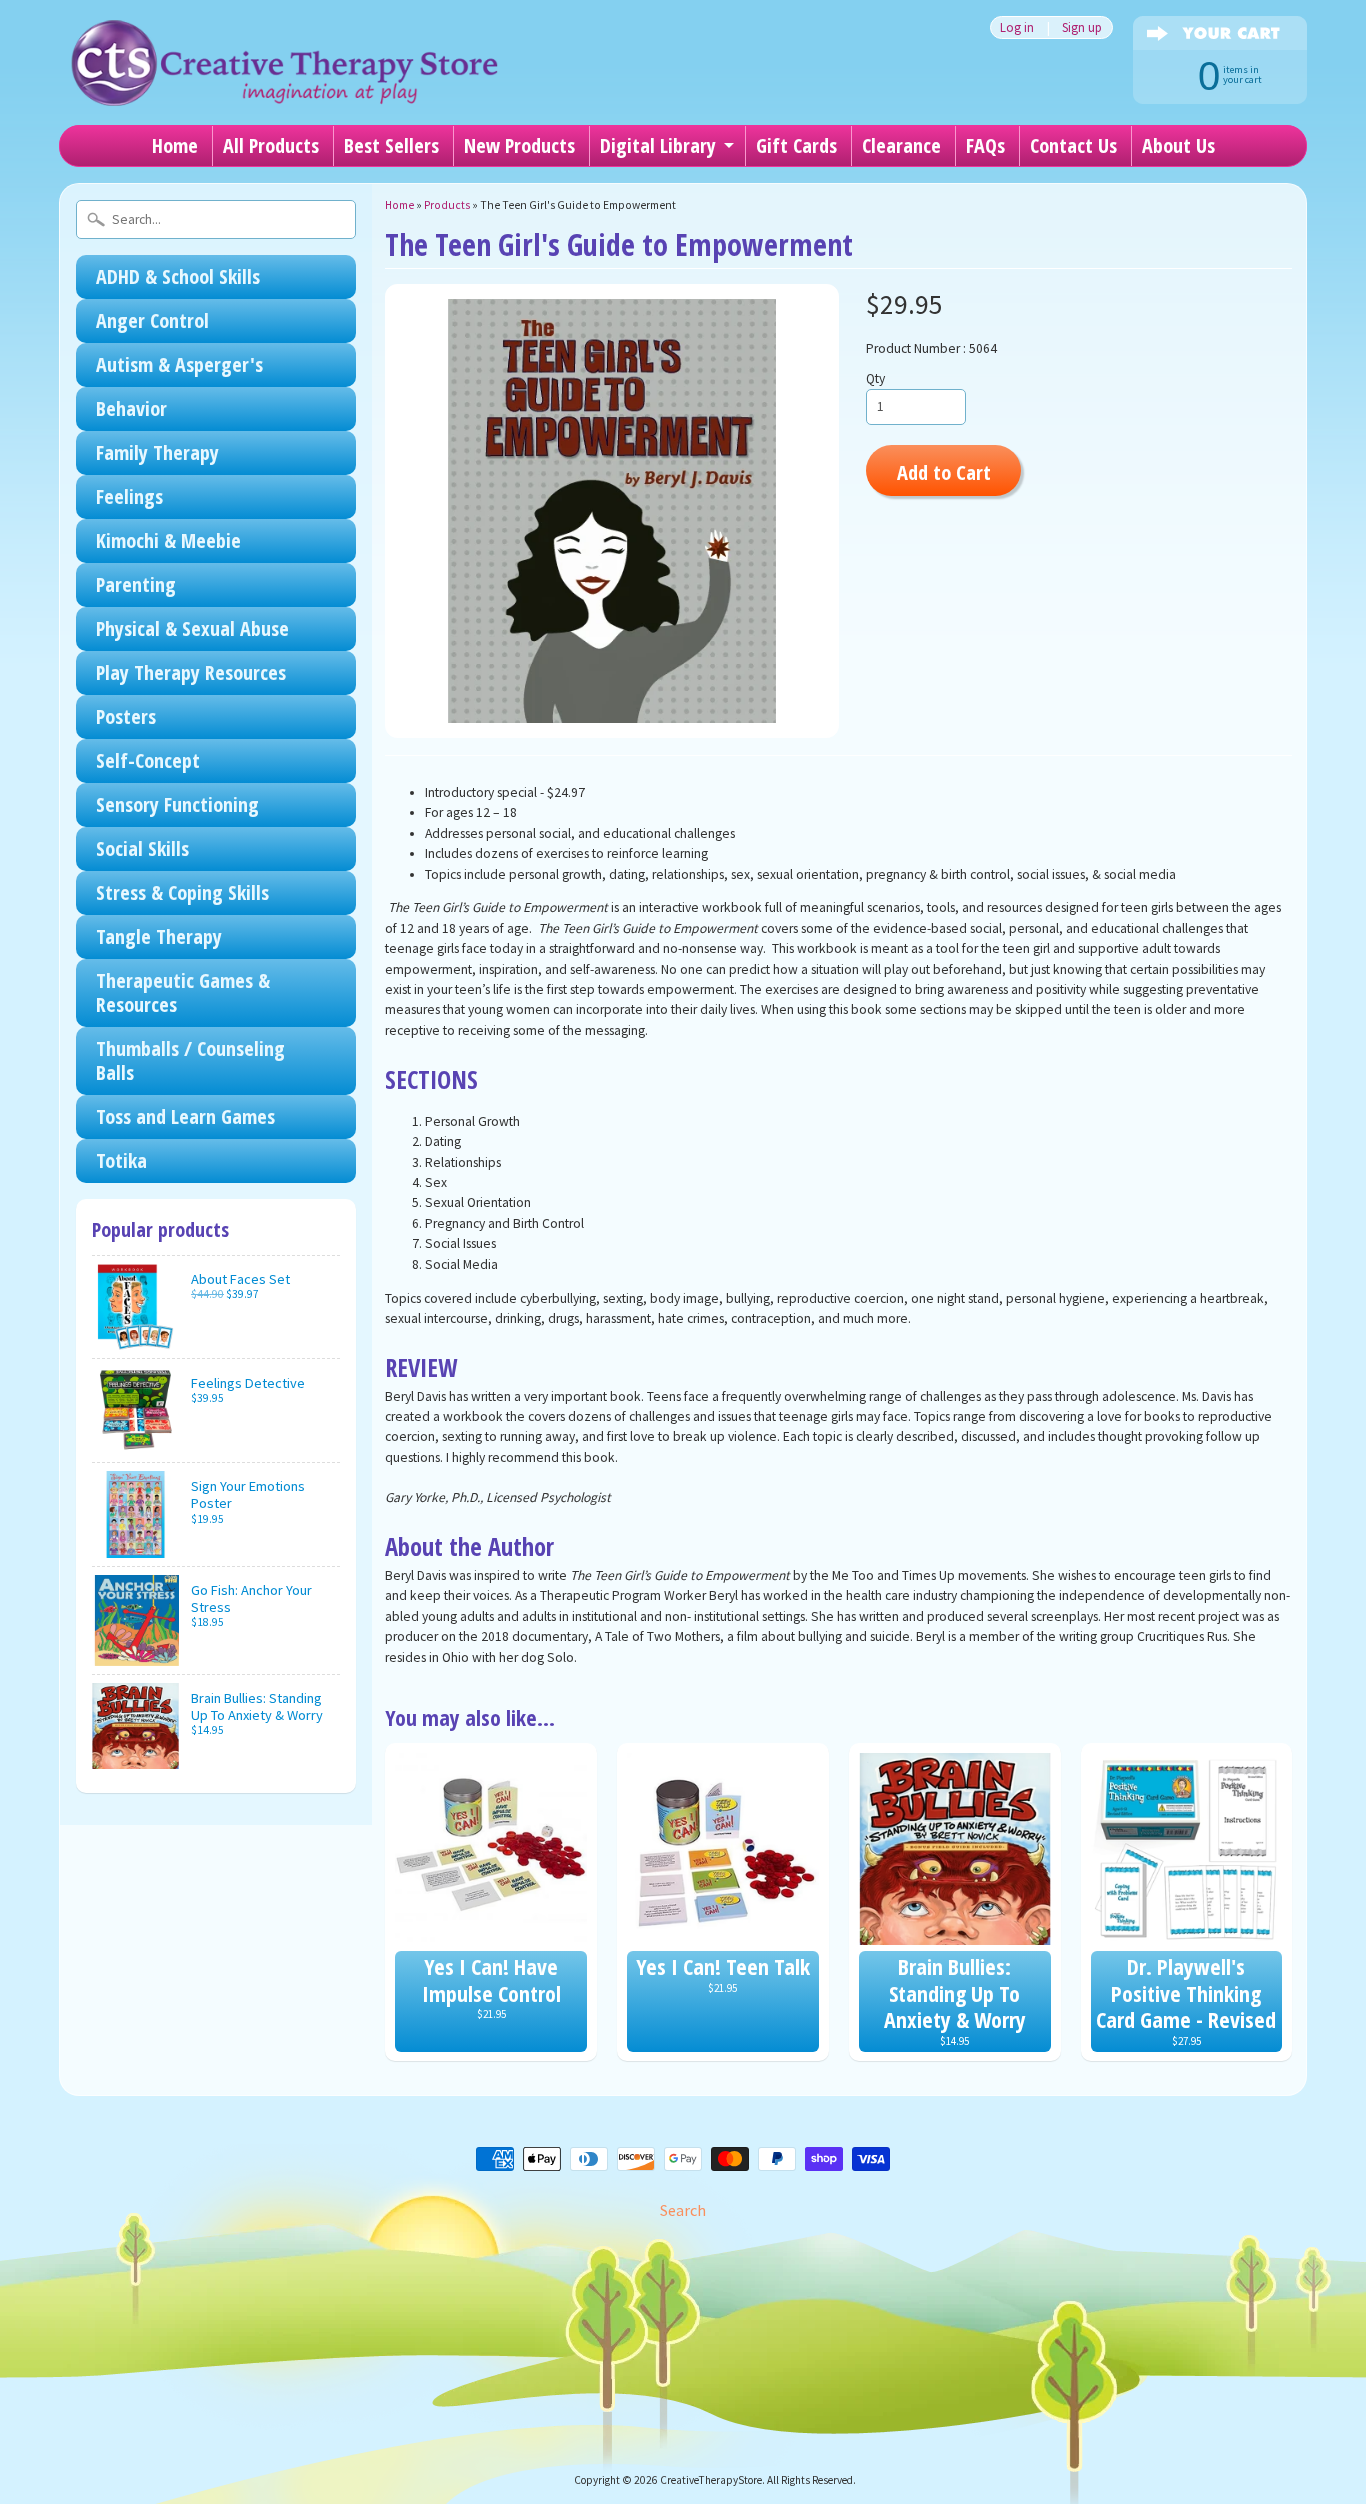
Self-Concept (148, 760)
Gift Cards (796, 145)
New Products (519, 145)
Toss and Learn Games (185, 1116)
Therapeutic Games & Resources (183, 992)
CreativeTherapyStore (711, 2480)
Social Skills (142, 848)
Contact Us (1073, 145)
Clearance (901, 145)
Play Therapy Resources (191, 672)
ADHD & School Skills (178, 276)
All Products (271, 145)
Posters (126, 716)
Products (447, 205)
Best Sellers (391, 145)
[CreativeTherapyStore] (284, 80)
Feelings (129, 496)
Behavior (131, 408)
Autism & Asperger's (179, 364)
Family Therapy (157, 452)
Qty (875, 378)
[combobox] (216, 219)
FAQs (985, 145)
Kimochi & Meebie (168, 540)
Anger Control (152, 320)
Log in (1017, 27)
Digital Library (658, 145)
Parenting (136, 584)
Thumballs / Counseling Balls (190, 1060)
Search (683, 2210)
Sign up (1082, 27)
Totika (121, 1160)
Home (175, 145)
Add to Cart (944, 472)
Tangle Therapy (159, 936)
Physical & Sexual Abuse (192, 628)
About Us (1178, 145)
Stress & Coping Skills (182, 892)
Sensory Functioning (177, 804)
